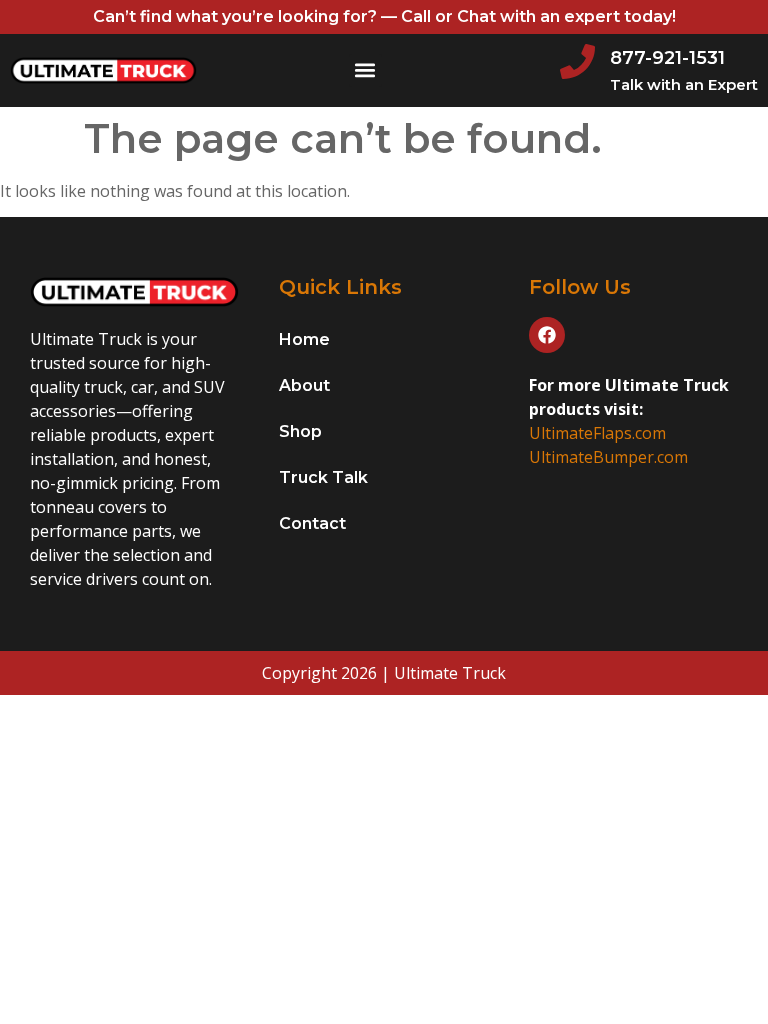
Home (304, 339)
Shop (300, 431)
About (304, 385)
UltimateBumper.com (608, 457)
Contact (312, 523)
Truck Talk (323, 477)
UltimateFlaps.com (597, 433)
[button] (365, 70)
